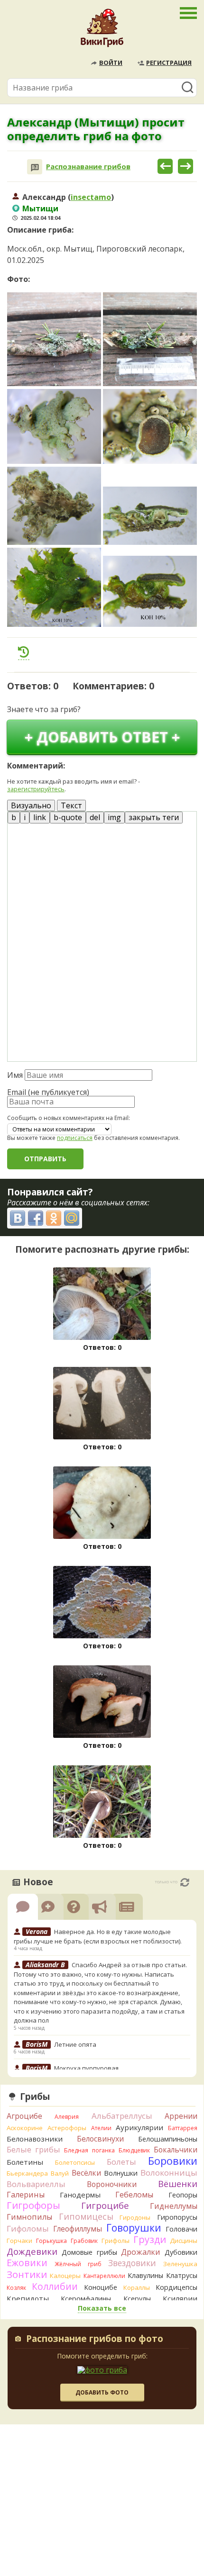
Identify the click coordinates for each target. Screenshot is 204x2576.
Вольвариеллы (36, 2184)
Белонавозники (35, 2139)
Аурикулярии (139, 2127)
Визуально (31, 805)
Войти (111, 63)
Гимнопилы (29, 2217)
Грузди (150, 2239)
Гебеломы (134, 2195)
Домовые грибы (89, 2252)
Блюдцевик (134, 2150)
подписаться (75, 1138)
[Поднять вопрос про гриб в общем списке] (24, 652)
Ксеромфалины (86, 2299)
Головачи (181, 2229)
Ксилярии (180, 2298)
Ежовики (27, 2263)
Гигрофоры (33, 2205)
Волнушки (121, 2173)
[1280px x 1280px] (54, 339)
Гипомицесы (86, 2216)
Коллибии (55, 2286)
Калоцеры (65, 2276)
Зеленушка (180, 2264)
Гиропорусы (177, 2217)
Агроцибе (24, 2116)
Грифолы (116, 2241)
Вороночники (112, 2184)
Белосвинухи (100, 2139)
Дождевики (32, 2251)
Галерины (26, 2195)
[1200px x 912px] (150, 591)
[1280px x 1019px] (150, 426)
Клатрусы (182, 2275)
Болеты (121, 2162)
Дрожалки (141, 2252)
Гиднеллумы (174, 2206)
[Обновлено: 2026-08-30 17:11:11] (185, 1882)
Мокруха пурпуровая (86, 2068)
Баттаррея (183, 2128)
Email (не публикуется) (48, 1092)
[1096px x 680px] (150, 516)
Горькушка (51, 2241)
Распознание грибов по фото (95, 2340)
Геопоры (183, 2195)
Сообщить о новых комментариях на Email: (69, 1118)
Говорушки (134, 2228)
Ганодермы (80, 2195)
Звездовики (132, 2263)
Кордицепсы (176, 2287)
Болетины (25, 2162)
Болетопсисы (75, 2162)
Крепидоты (28, 2298)
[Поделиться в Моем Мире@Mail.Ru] (72, 1218)
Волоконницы (169, 2173)
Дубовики (181, 2252)
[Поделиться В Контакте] (18, 1218)
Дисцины (184, 2241)
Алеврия (67, 2117)
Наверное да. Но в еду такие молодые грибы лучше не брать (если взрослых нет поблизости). (98, 1936)
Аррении (181, 2116)
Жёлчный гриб (78, 2264)
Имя (15, 1075)
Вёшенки (178, 2184)
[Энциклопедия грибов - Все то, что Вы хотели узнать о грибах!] (102, 30)
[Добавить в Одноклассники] (54, 1218)
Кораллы (137, 2287)
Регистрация (169, 63)
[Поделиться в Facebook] (36, 1218)
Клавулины (145, 2275)
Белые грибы (33, 2149)
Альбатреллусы (122, 2116)
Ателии (101, 2128)
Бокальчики (176, 2150)
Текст (71, 805)
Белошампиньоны (168, 2139)
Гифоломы (28, 2228)
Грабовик (84, 2241)
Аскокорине (25, 2128)
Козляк (16, 2288)
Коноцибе (101, 2287)
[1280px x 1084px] (54, 588)
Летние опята (75, 2044)
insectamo (91, 197)
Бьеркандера (27, 2173)
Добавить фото (102, 2392)
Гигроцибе (105, 2205)
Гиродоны (135, 2217)
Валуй (60, 2173)
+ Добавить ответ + (102, 737)
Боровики (173, 2161)
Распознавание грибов (88, 167)
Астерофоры (67, 2128)
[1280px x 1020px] (54, 426)
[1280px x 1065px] (54, 506)
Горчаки (19, 2241)
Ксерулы (137, 2299)
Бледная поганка (89, 2150)
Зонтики (27, 2274)
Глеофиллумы (78, 2229)
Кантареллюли (104, 2276)
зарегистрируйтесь (36, 789)
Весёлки (86, 2173)
